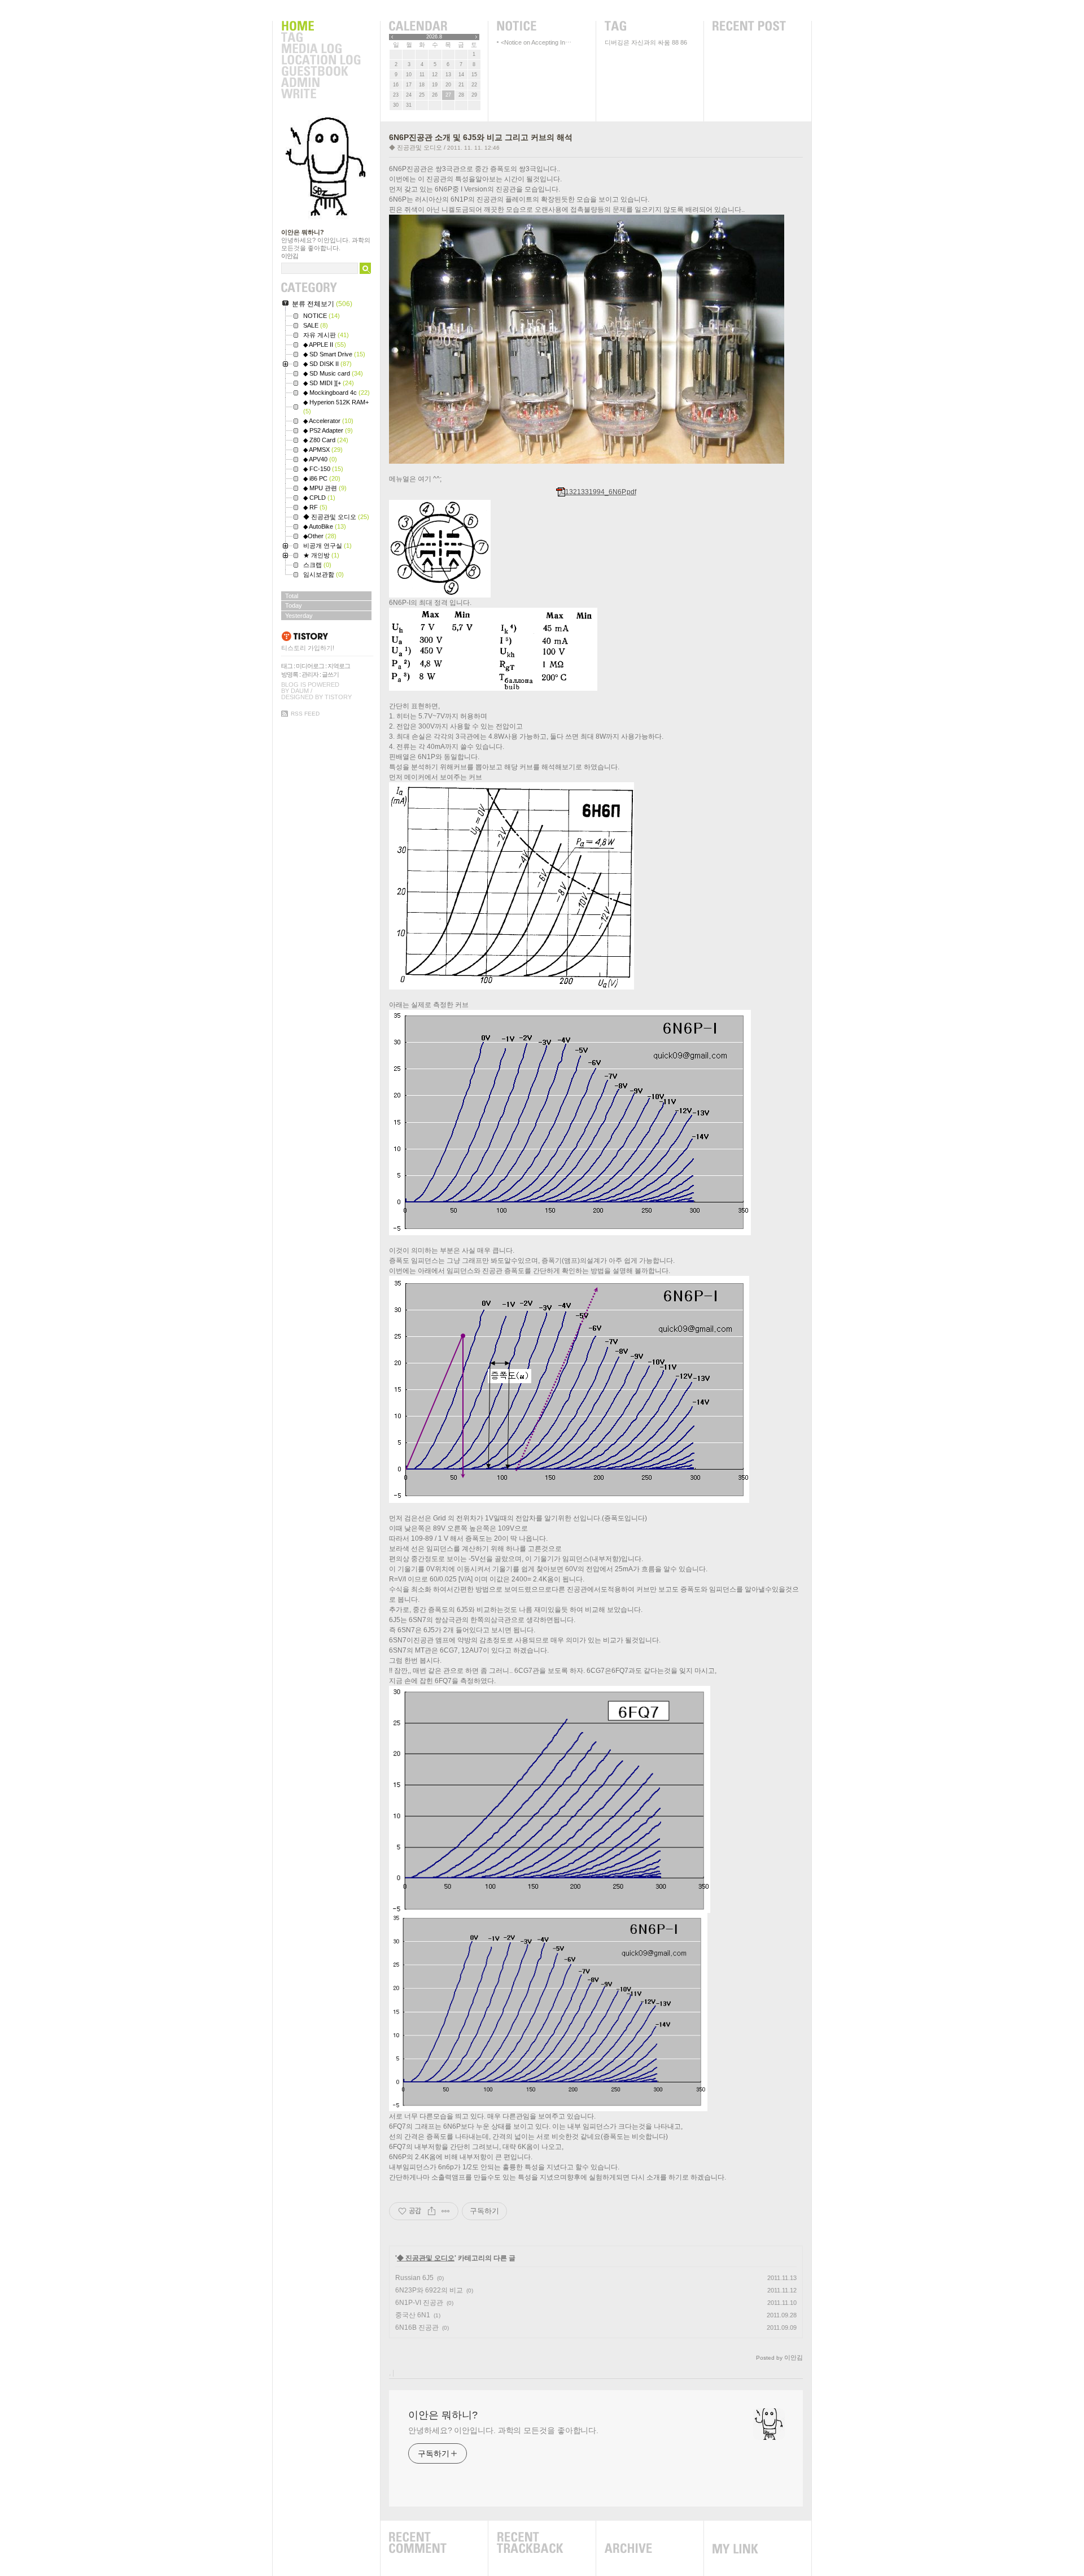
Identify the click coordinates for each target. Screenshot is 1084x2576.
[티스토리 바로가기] (327, 636)
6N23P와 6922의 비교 (429, 2290)
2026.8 (434, 37)
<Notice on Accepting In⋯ (536, 42)
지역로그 (339, 666)
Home (321, 27)
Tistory (338, 697)
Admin (321, 83)
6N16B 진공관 (417, 2327)
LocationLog (321, 60)
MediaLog (321, 49)
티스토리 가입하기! (308, 648)
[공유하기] (432, 2211)
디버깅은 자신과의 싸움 (637, 42)
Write (321, 94)
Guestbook (321, 72)
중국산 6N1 (413, 2315)
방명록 (290, 674)
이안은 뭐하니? (303, 232)
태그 (287, 666)
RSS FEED (305, 714)
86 (684, 42)
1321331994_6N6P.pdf (601, 492)
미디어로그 (310, 666)
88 (675, 42)
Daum (300, 691)
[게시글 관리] (446, 2211)
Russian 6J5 (414, 2278)
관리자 (310, 674)
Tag (321, 38)
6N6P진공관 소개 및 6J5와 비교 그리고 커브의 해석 (481, 137)
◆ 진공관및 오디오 (416, 147)
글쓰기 (330, 674)
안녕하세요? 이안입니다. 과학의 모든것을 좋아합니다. (503, 2430)
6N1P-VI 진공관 (419, 2303)
